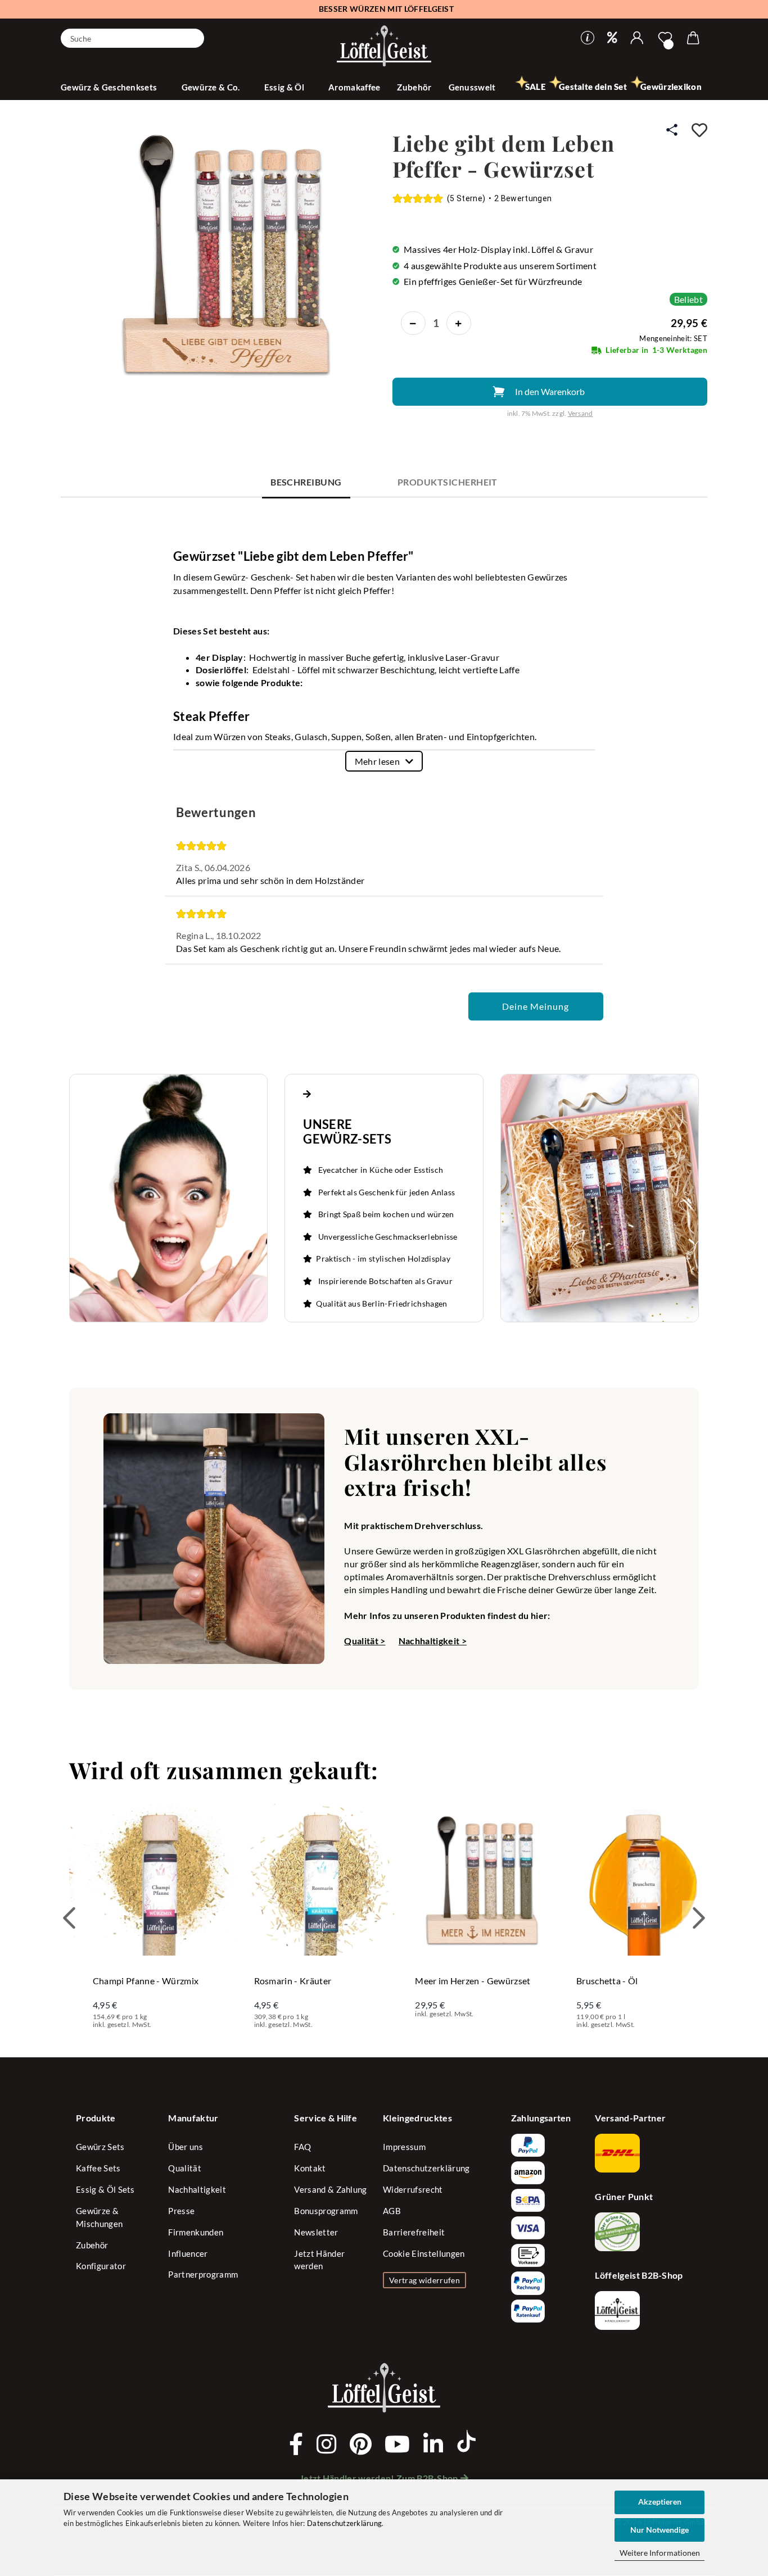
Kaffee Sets (98, 2168)
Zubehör (414, 87)
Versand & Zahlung (330, 2189)
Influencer (188, 2253)
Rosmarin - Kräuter (293, 1981)
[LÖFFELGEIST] (384, 47)
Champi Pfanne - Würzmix (146, 1981)
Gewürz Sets (100, 2147)
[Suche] (191, 37)
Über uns (186, 2147)
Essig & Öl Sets (105, 2189)
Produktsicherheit (448, 482)
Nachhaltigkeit (197, 2189)
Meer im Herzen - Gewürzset (473, 1981)
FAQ (302, 2147)
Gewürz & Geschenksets (110, 87)
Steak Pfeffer (211, 716)
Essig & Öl (285, 87)
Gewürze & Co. (212, 87)
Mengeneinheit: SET (673, 338)
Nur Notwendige (659, 2530)
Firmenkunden (196, 2232)
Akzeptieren (660, 2502)
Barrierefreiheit (414, 2232)
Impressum (404, 2147)
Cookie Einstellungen (424, 2253)
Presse (181, 2211)
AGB (392, 2211)
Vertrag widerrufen (424, 2280)
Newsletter (316, 2232)
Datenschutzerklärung (344, 2523)
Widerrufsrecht (413, 2189)
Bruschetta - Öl (607, 1981)
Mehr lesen (377, 761)
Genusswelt (473, 87)
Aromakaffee (354, 87)
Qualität (185, 2168)
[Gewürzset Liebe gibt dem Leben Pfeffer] (221, 256)
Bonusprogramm (326, 2211)
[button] (637, 38)
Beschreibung (306, 482)
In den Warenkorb (550, 391)
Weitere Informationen (660, 2553)
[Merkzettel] (665, 38)
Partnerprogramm (203, 2274)
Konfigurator (101, 2266)
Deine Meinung (536, 1006)
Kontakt (310, 2168)
